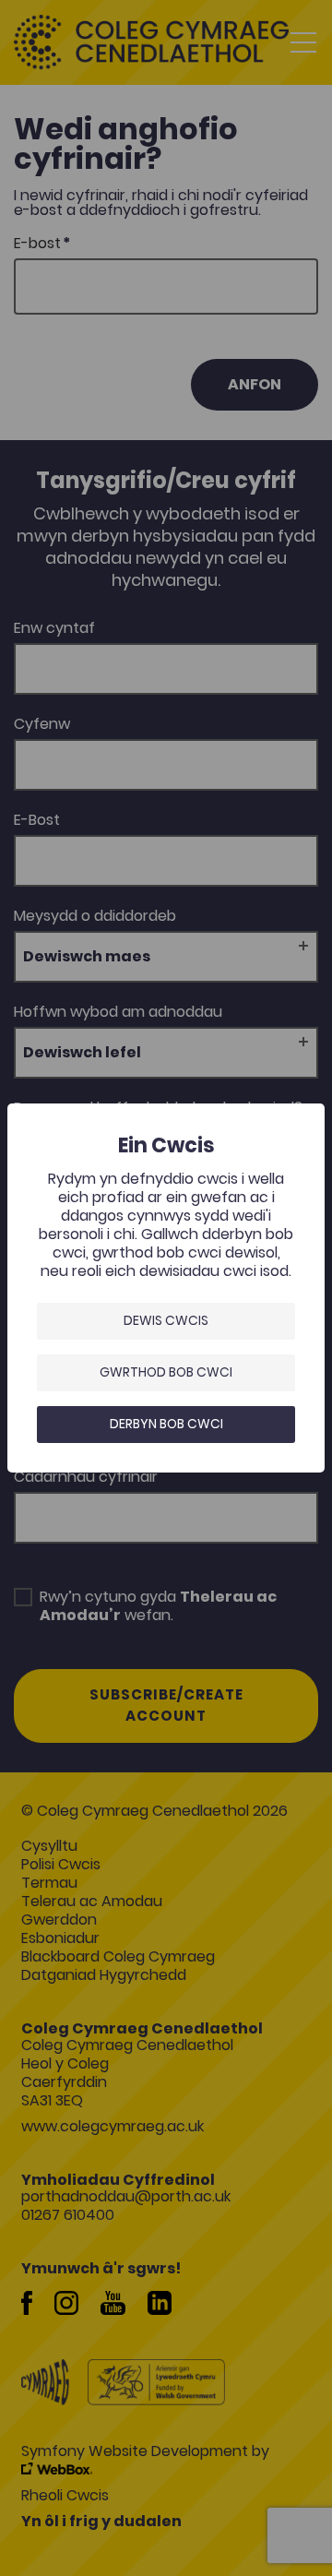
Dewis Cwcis (166, 1320)
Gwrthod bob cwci (166, 1372)
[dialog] (166, 1288)
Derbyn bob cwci (166, 1424)
